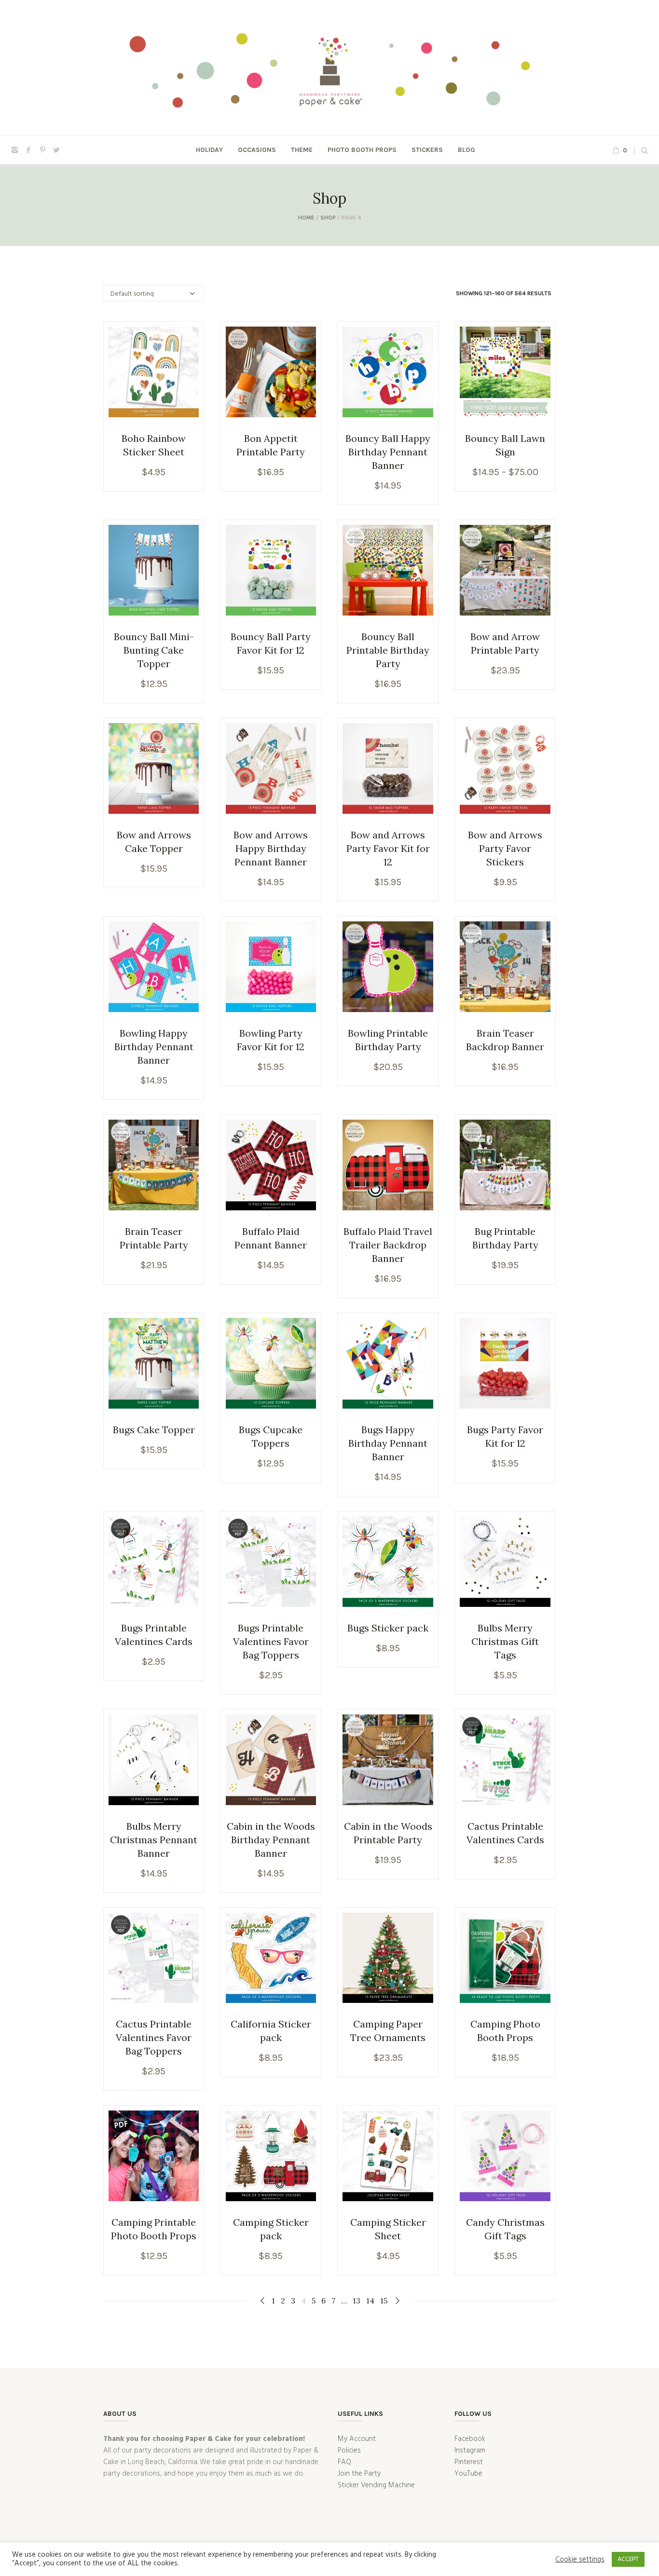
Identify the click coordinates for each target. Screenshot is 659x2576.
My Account (357, 2439)
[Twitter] (56, 150)
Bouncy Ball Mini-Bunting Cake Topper (154, 650)
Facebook (470, 2439)
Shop (328, 218)
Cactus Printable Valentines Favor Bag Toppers (154, 2037)
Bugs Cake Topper (154, 1430)
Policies (349, 2451)
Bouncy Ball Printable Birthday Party (388, 650)
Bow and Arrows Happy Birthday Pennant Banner (271, 848)
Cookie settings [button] (580, 2560)
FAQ (344, 2462)
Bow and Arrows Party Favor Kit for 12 (388, 848)
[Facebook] (28, 150)
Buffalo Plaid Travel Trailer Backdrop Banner (388, 1245)
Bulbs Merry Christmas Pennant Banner (154, 1840)
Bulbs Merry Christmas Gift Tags (505, 1641)
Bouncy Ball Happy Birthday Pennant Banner (388, 452)
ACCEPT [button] (628, 2559)
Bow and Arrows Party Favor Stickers (505, 848)
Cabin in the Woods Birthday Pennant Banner (271, 1840)
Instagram (470, 2451)
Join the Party (359, 2474)
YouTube (468, 2474)
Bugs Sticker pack (388, 1628)
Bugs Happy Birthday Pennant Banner (388, 1443)
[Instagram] (14, 150)
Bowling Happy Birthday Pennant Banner (154, 1047)
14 (370, 2301)
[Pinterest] (42, 150)
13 (357, 2301)
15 (384, 2301)
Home (306, 218)
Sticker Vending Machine (376, 2485)
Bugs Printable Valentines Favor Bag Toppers (271, 1641)
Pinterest (469, 2462)
